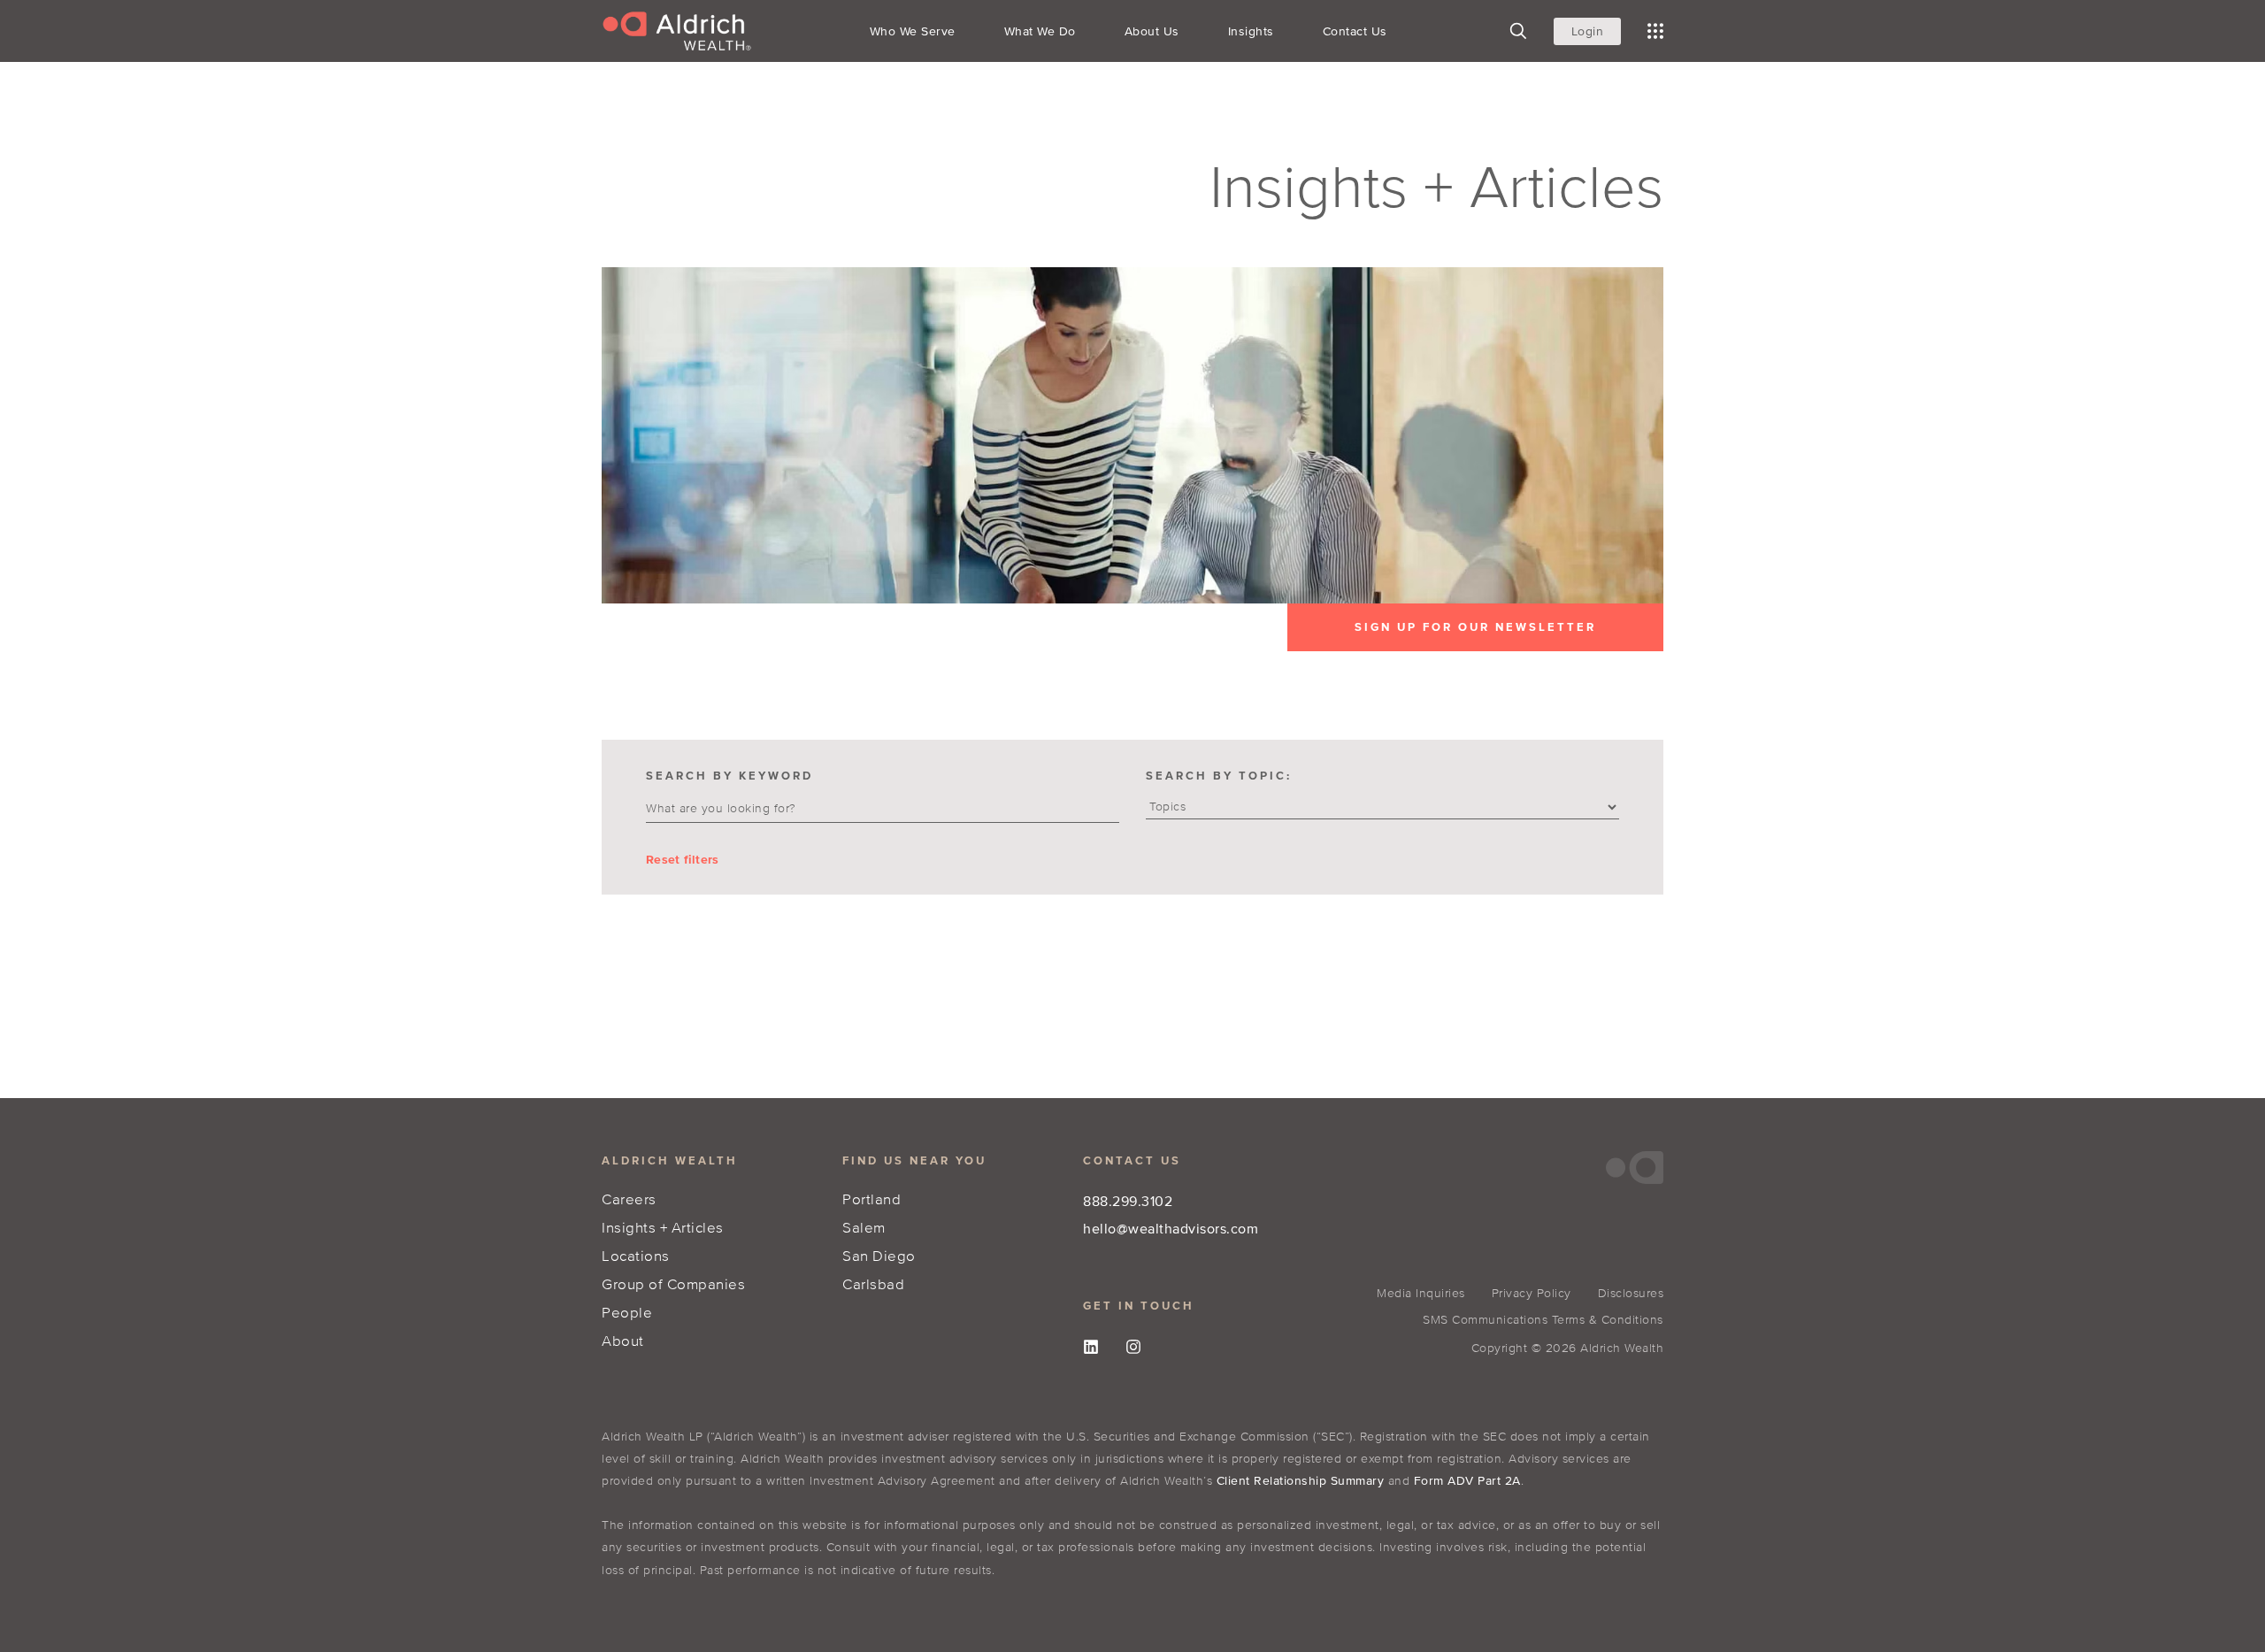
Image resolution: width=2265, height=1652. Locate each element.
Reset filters (682, 860)
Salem (864, 1227)
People (627, 1312)
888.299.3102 (1128, 1201)
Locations (636, 1255)
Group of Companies (673, 1283)
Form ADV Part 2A (1467, 1481)
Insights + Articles (663, 1227)
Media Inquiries (1421, 1293)
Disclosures (1631, 1293)
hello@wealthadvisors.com (1171, 1228)
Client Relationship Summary (1301, 1481)
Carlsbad (873, 1283)
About (623, 1340)
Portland (871, 1199)
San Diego (879, 1255)
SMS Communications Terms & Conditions (1543, 1320)
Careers (629, 1199)
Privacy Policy (1532, 1293)
